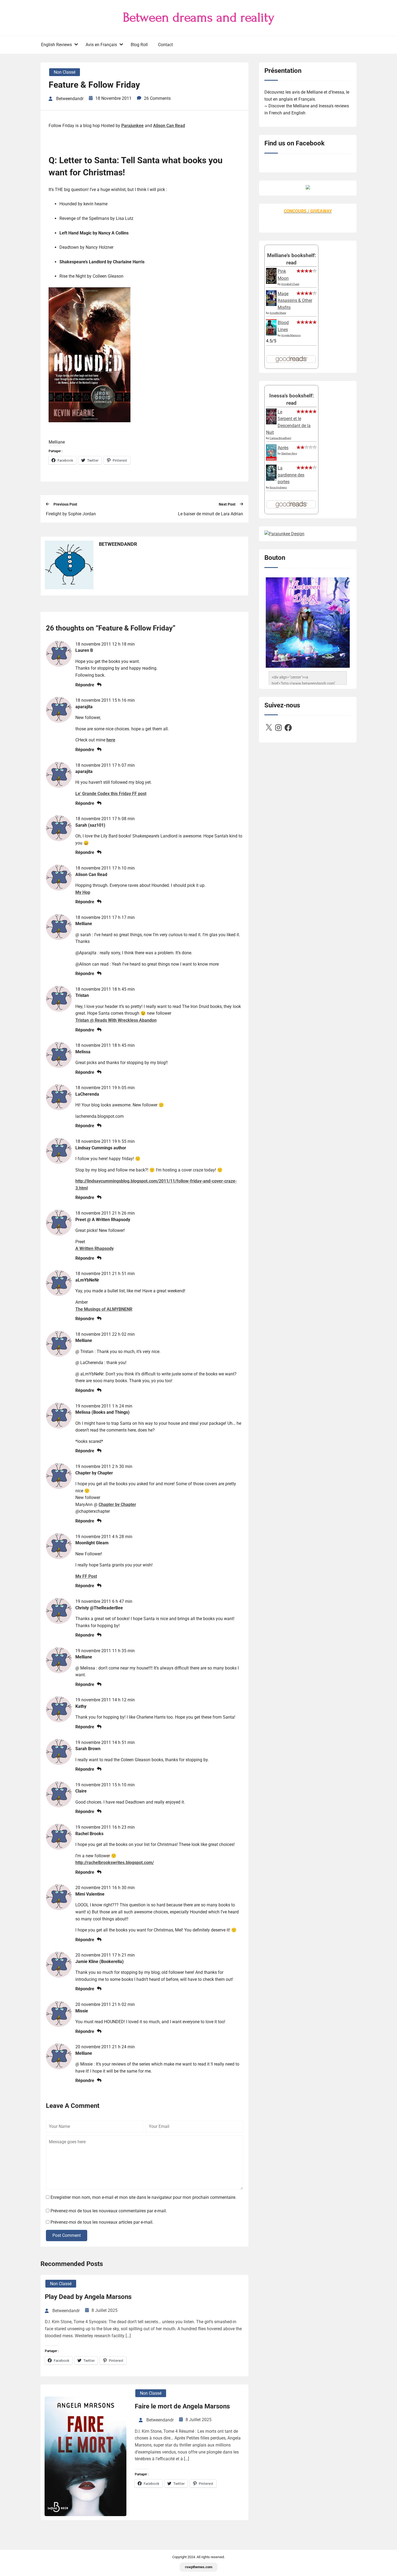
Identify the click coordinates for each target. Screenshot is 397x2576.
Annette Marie (278, 313)
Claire (81, 1791)
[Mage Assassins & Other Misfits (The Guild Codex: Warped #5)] (271, 304)
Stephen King (289, 453)
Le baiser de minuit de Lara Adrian (211, 514)
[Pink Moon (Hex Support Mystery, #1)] (271, 282)
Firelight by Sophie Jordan (71, 514)
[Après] (271, 460)
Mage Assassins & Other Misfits (295, 301)
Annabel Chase (290, 284)
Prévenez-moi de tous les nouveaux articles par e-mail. (102, 2222)
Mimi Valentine (90, 1894)
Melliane (84, 924)
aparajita (84, 707)
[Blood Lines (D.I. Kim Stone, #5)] (271, 334)
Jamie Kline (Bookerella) (100, 1962)
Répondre (85, 685)
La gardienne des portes (291, 475)
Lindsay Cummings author (101, 1148)
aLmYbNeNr (87, 1280)
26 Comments (157, 98)
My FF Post (86, 1576)
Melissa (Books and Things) (102, 1412)
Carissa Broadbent (280, 438)
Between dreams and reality (199, 18)
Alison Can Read (169, 126)
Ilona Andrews (278, 487)
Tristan (82, 995)
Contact (165, 45)
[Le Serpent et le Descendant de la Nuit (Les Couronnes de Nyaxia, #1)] (271, 423)
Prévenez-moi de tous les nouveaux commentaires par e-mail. (109, 2211)
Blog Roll (139, 45)
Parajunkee (132, 126)
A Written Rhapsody (95, 1248)
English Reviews (56, 45)
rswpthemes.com (199, 2567)
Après (283, 448)
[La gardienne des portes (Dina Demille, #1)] (271, 479)
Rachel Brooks (89, 1834)
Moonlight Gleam (92, 1543)
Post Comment (67, 2235)
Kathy (81, 1706)
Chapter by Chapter (94, 1473)
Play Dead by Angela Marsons (88, 2297)
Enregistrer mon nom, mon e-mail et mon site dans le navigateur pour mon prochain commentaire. (143, 2197)
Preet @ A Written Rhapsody (103, 1220)
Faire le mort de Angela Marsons (182, 2406)
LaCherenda (87, 1094)
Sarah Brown (88, 1749)
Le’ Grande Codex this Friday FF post (111, 794)
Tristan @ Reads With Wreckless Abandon (116, 1020)
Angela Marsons (291, 335)
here (111, 740)
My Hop (83, 892)
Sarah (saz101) (90, 825)
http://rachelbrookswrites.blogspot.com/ (115, 1863)
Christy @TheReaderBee (99, 1608)
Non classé (65, 72)
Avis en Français (101, 45)
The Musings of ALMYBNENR (104, 1309)
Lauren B (84, 650)
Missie (82, 2011)
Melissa (83, 1052)
